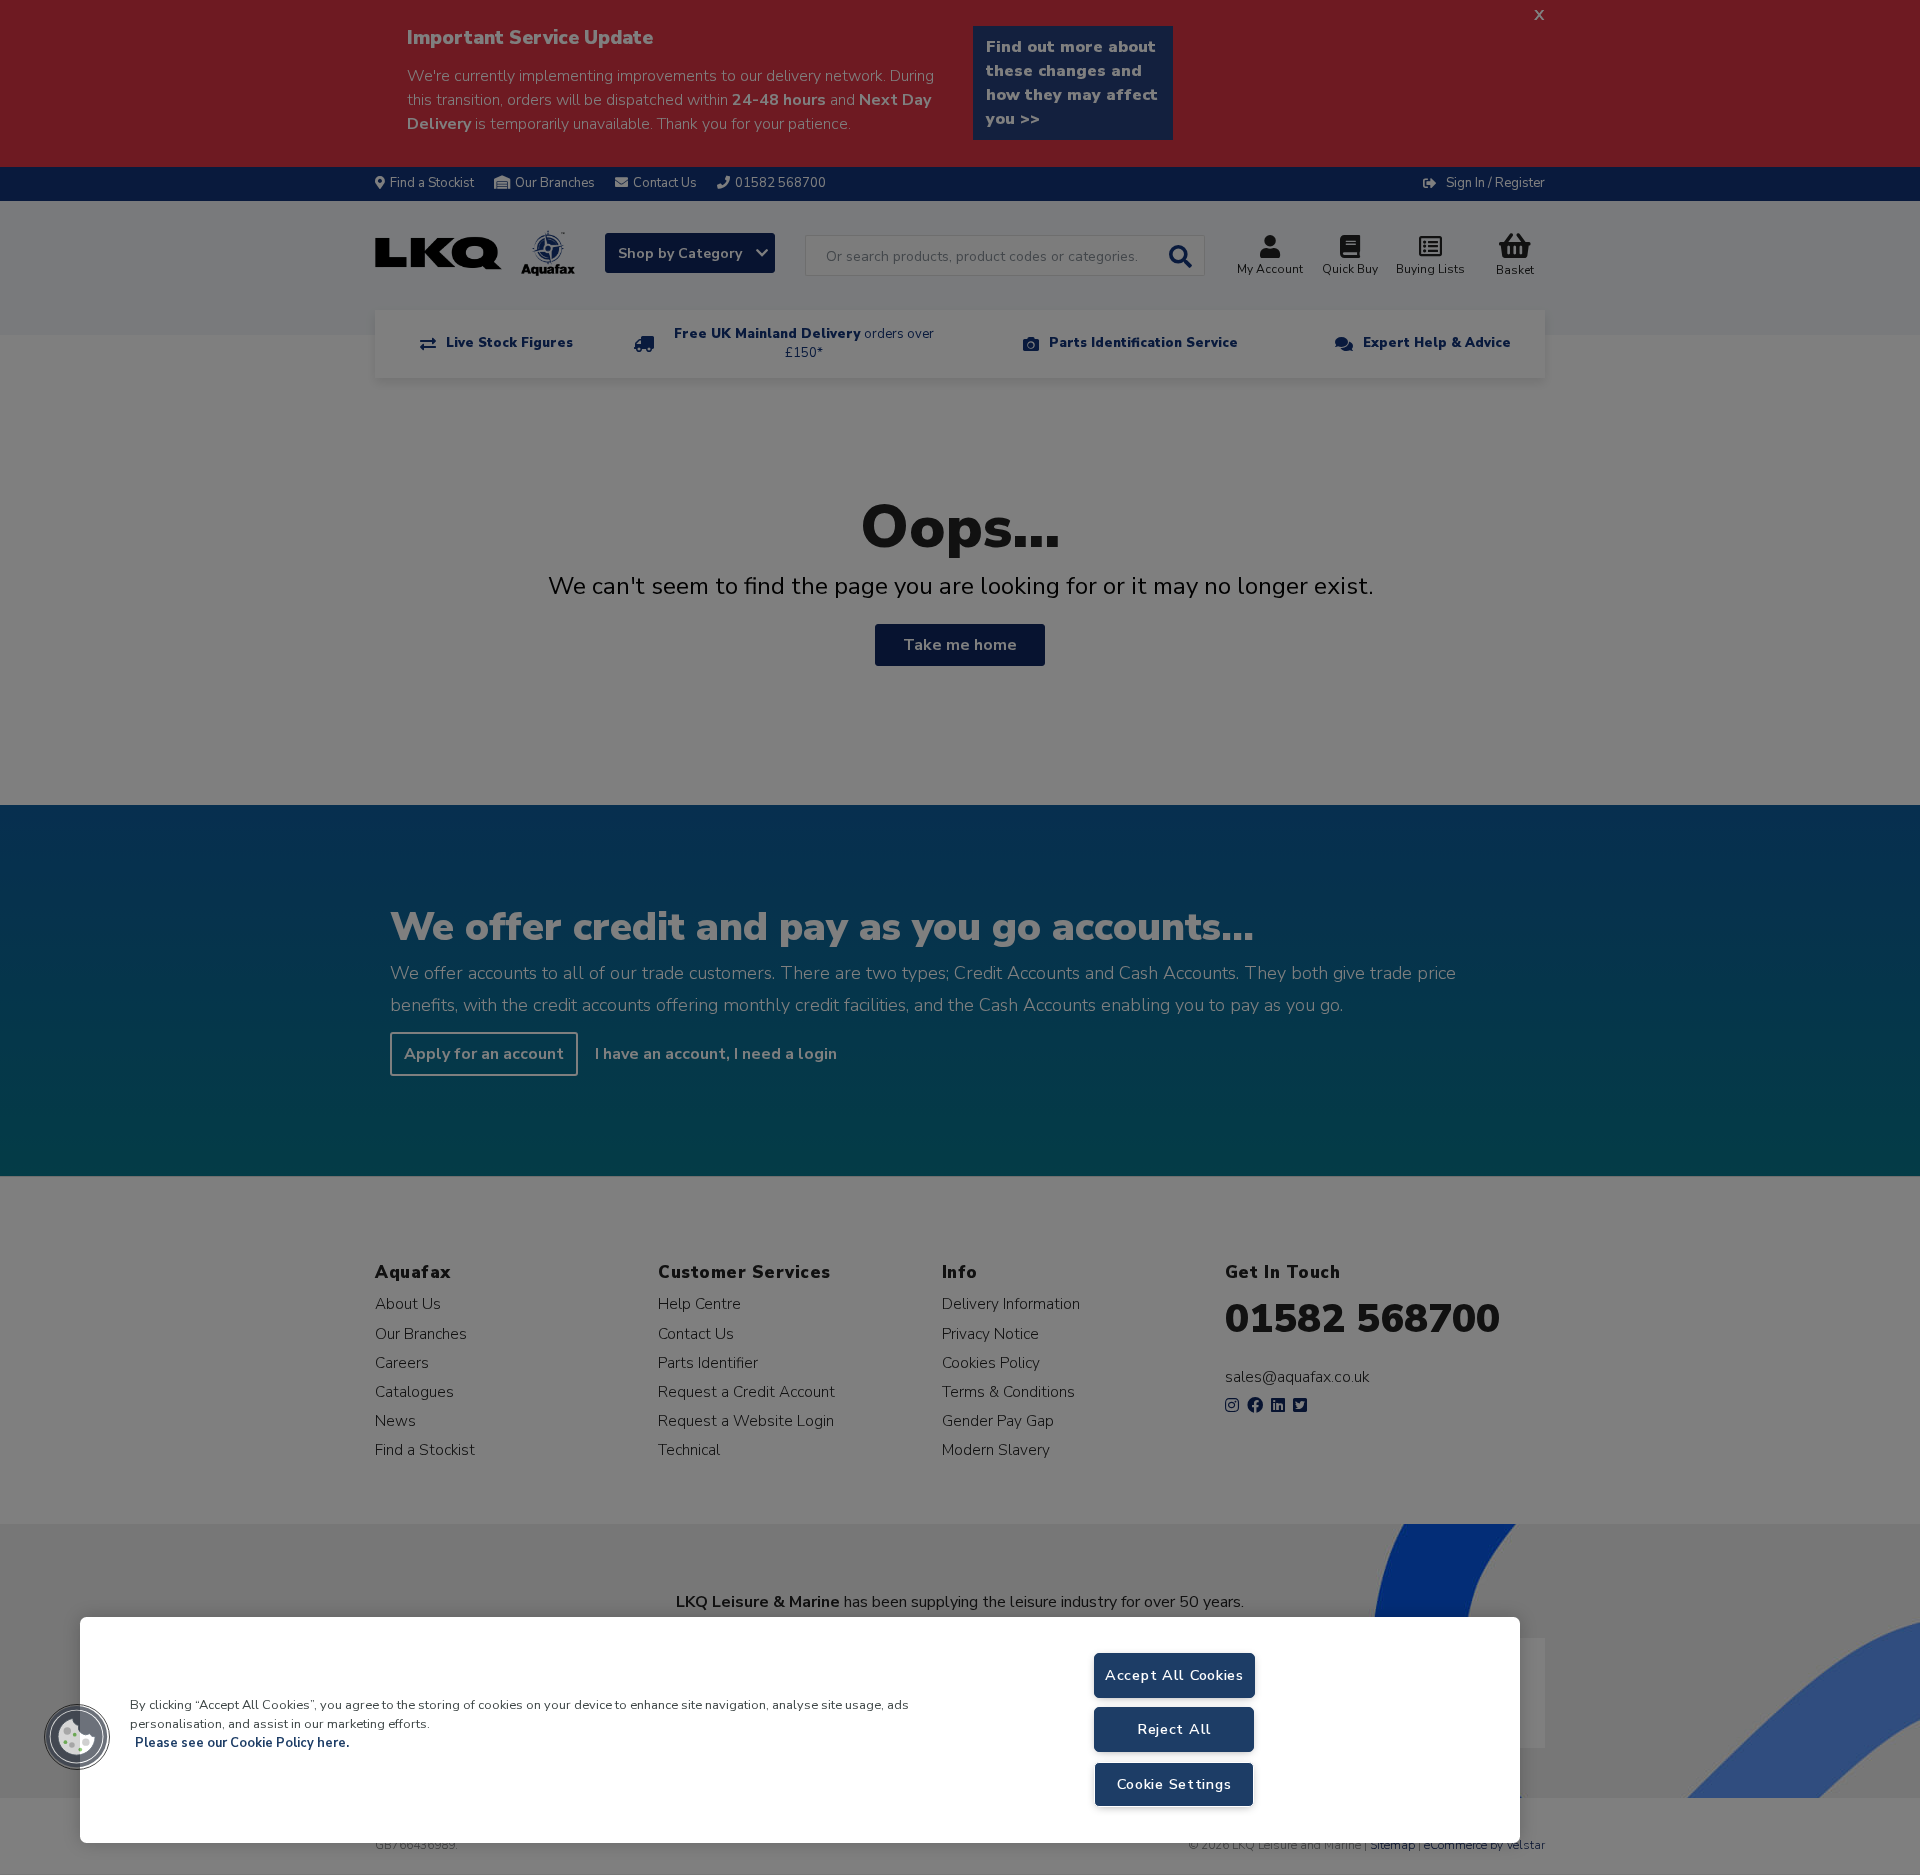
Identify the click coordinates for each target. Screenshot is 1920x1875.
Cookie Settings (1174, 1784)
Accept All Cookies (1174, 1675)
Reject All (1174, 1729)
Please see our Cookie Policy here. (242, 1743)
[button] (77, 1737)
